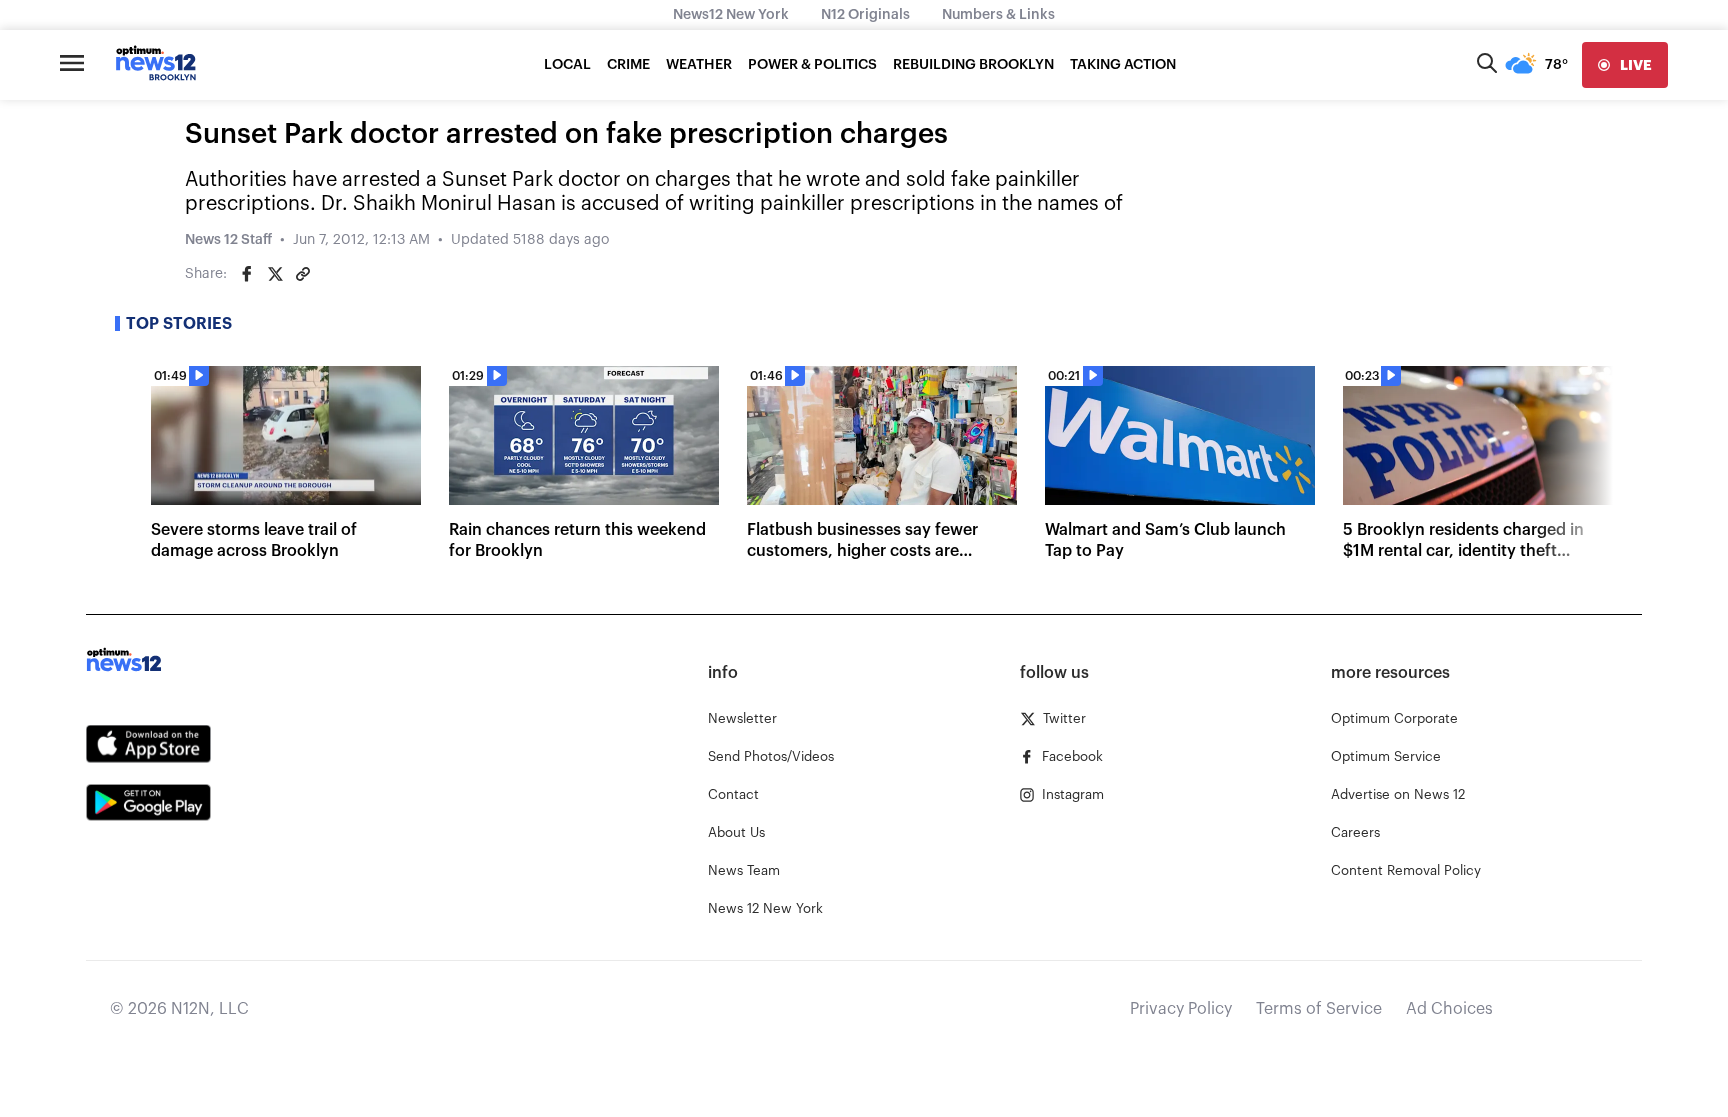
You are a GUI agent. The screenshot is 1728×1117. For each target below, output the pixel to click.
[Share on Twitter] (275, 274)
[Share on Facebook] (247, 274)
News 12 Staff (228, 240)
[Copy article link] (303, 274)
